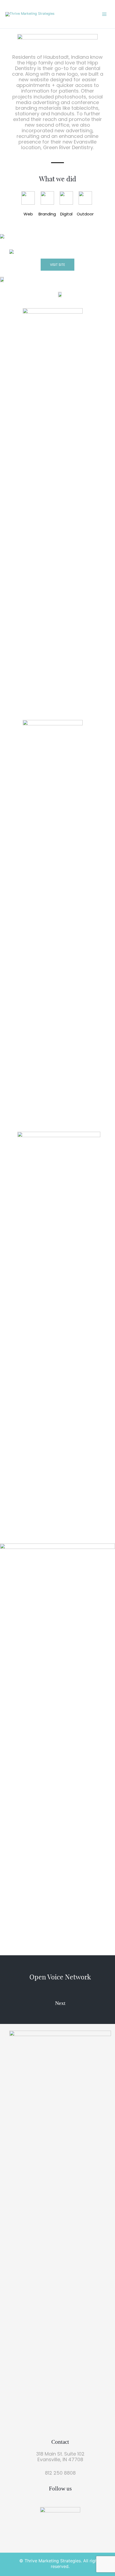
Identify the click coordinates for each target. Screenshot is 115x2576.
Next (60, 2003)
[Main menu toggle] (104, 14)
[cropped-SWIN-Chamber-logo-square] (60, 2527)
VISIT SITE (57, 265)
